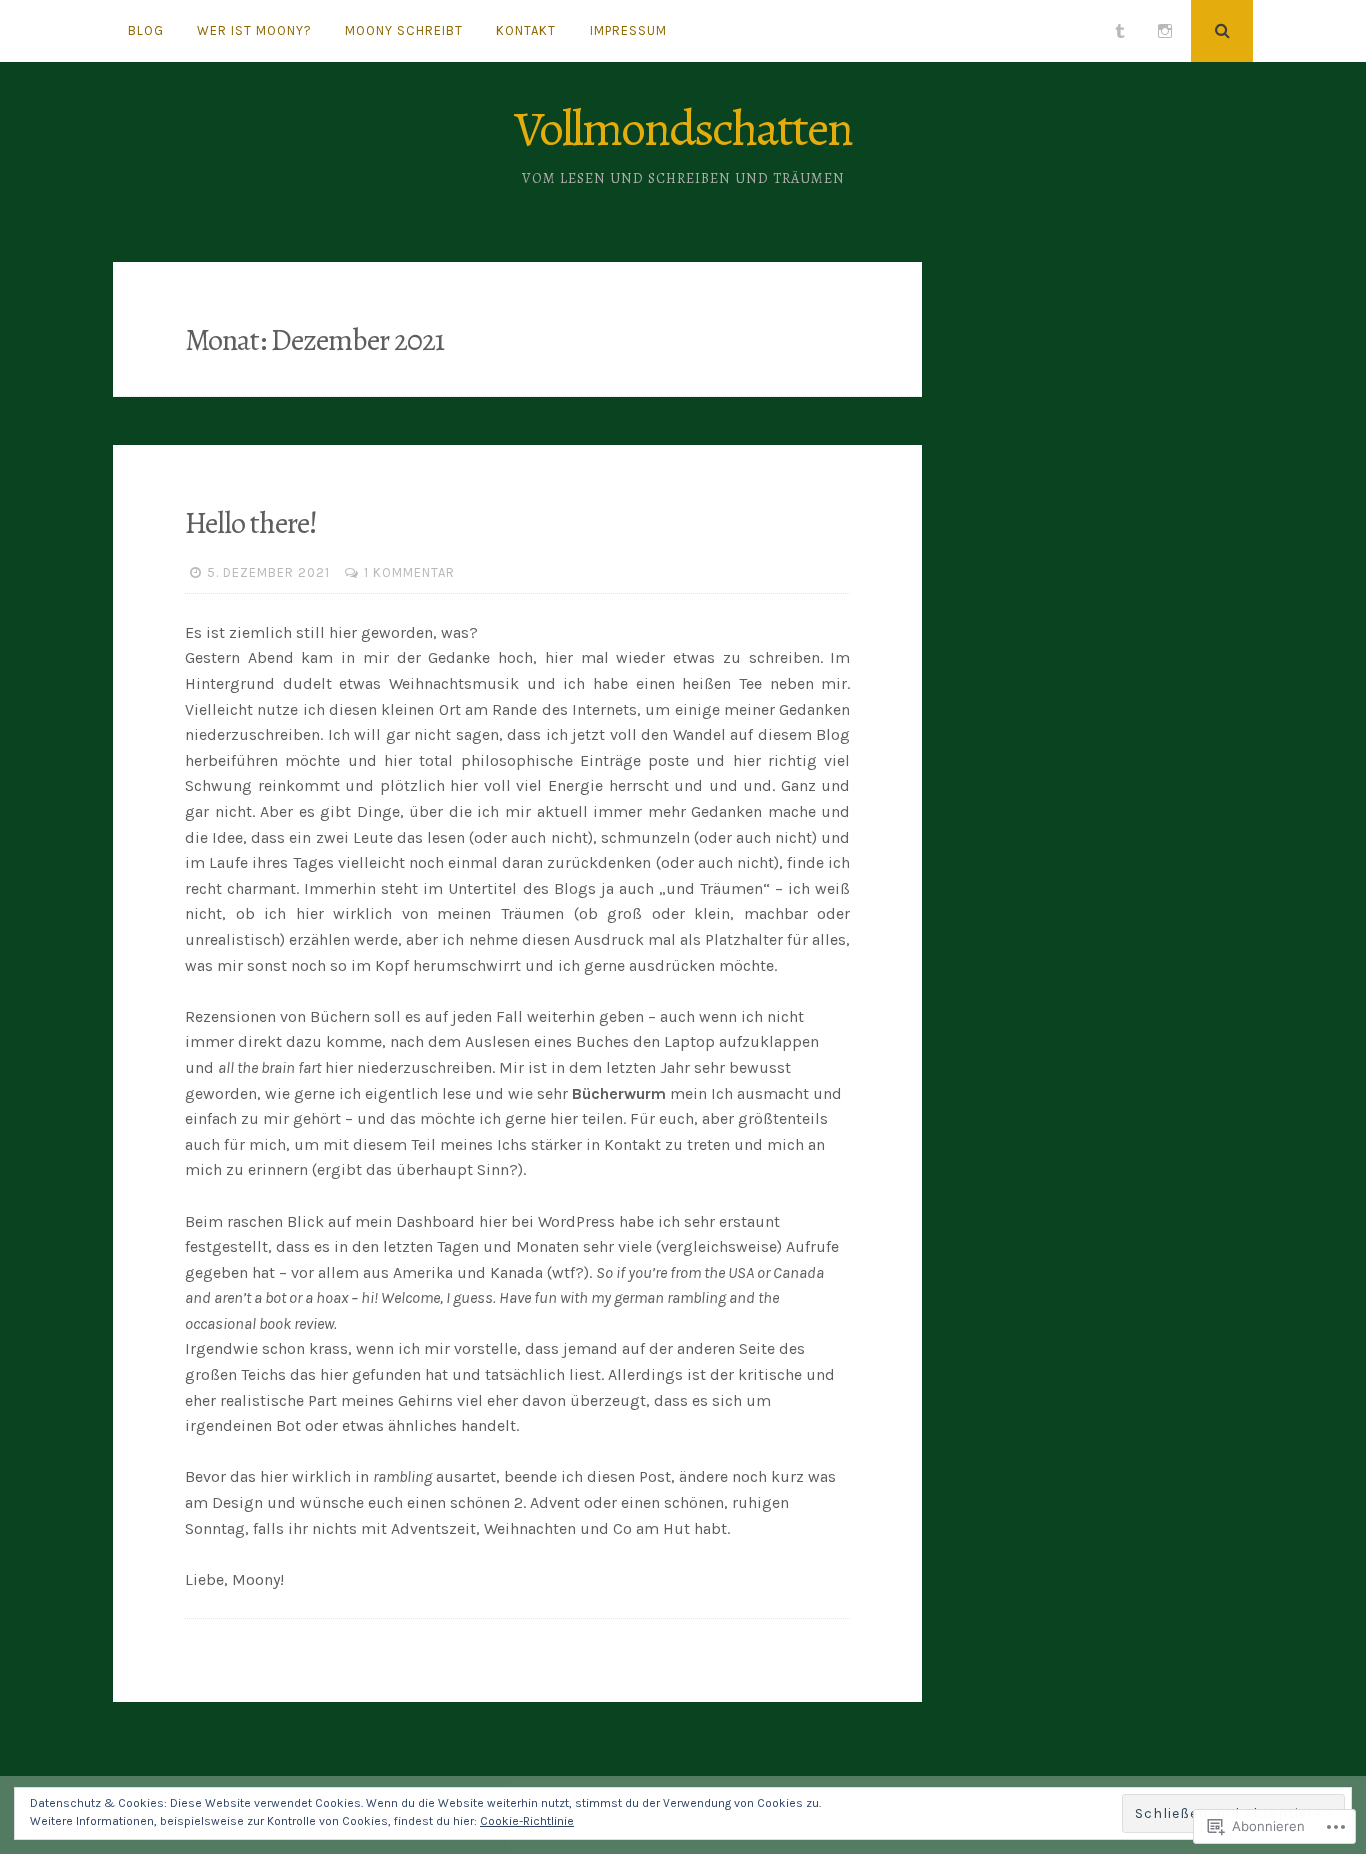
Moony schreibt (404, 30)
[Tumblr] (1120, 31)
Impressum (628, 30)
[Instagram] (1165, 31)
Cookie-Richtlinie (527, 1821)
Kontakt (526, 30)
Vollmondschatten (683, 128)
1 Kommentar (409, 572)
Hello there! (251, 523)
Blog (146, 30)
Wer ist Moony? (254, 30)
